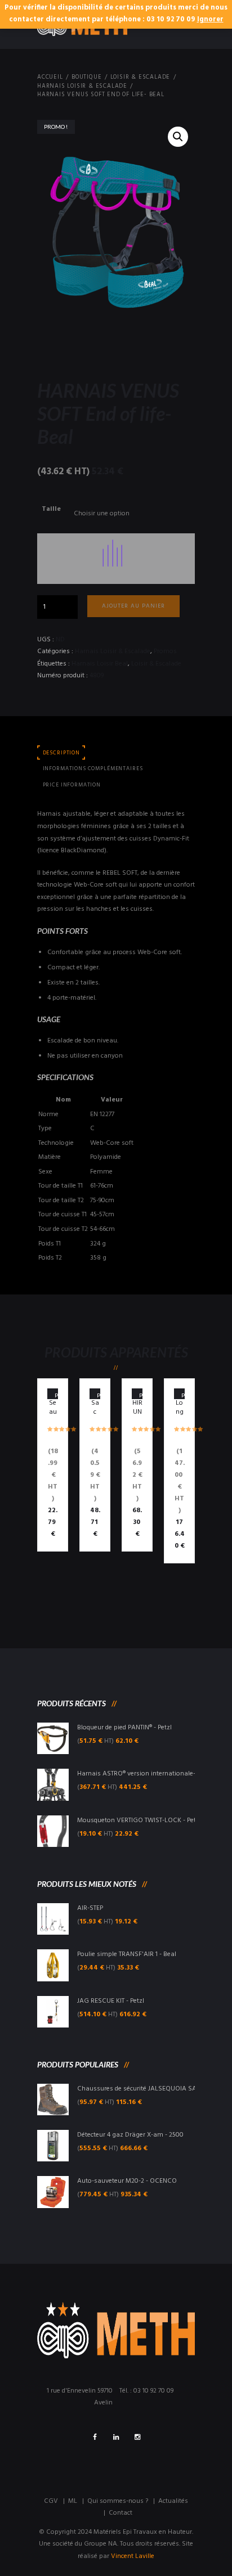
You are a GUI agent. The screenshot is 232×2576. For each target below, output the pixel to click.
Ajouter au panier (133, 606)
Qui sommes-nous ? (118, 2501)
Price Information (72, 785)
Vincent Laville (133, 2556)
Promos (165, 651)
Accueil (50, 78)
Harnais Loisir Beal (100, 664)
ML (73, 2501)
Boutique (86, 78)
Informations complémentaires (93, 769)
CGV (51, 2501)
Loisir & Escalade (140, 78)
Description (61, 753)
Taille (51, 509)
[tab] (61, 753)
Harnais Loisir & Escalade (82, 87)
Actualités (173, 2501)
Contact (121, 2513)
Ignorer (210, 20)
